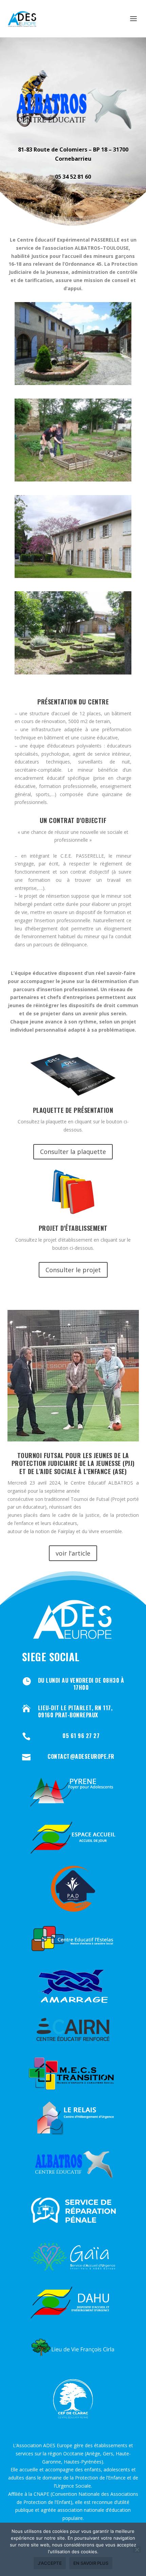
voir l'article (73, 1553)
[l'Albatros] (73, 383)
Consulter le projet (73, 1270)
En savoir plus (91, 2563)
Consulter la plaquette (73, 1152)
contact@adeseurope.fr (81, 1756)
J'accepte (50, 2563)
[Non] (137, 2549)
